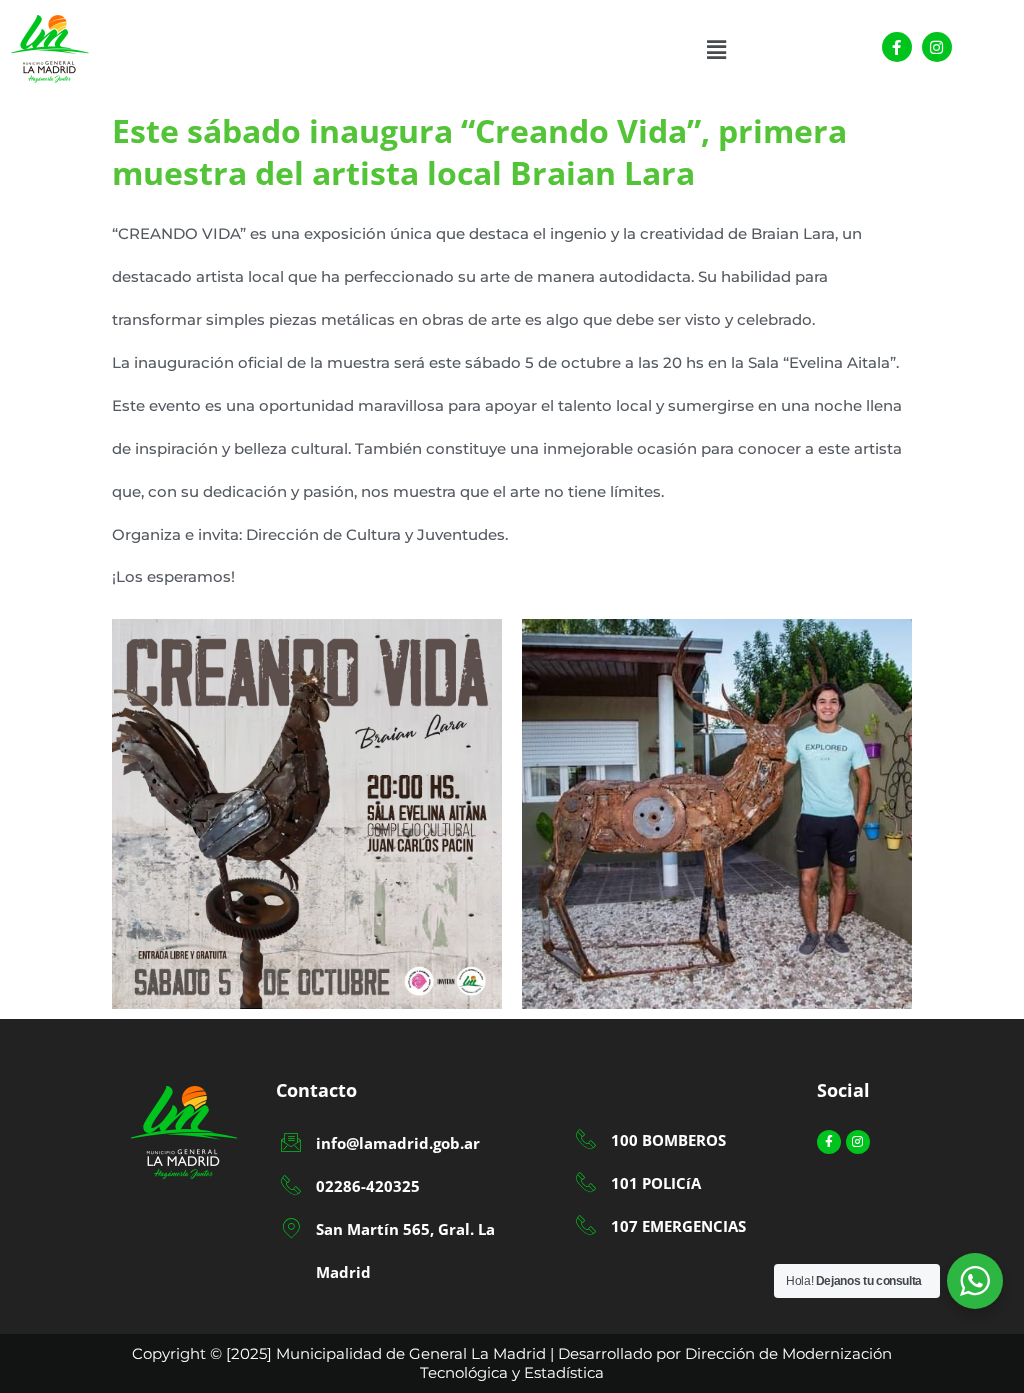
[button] (717, 50)
